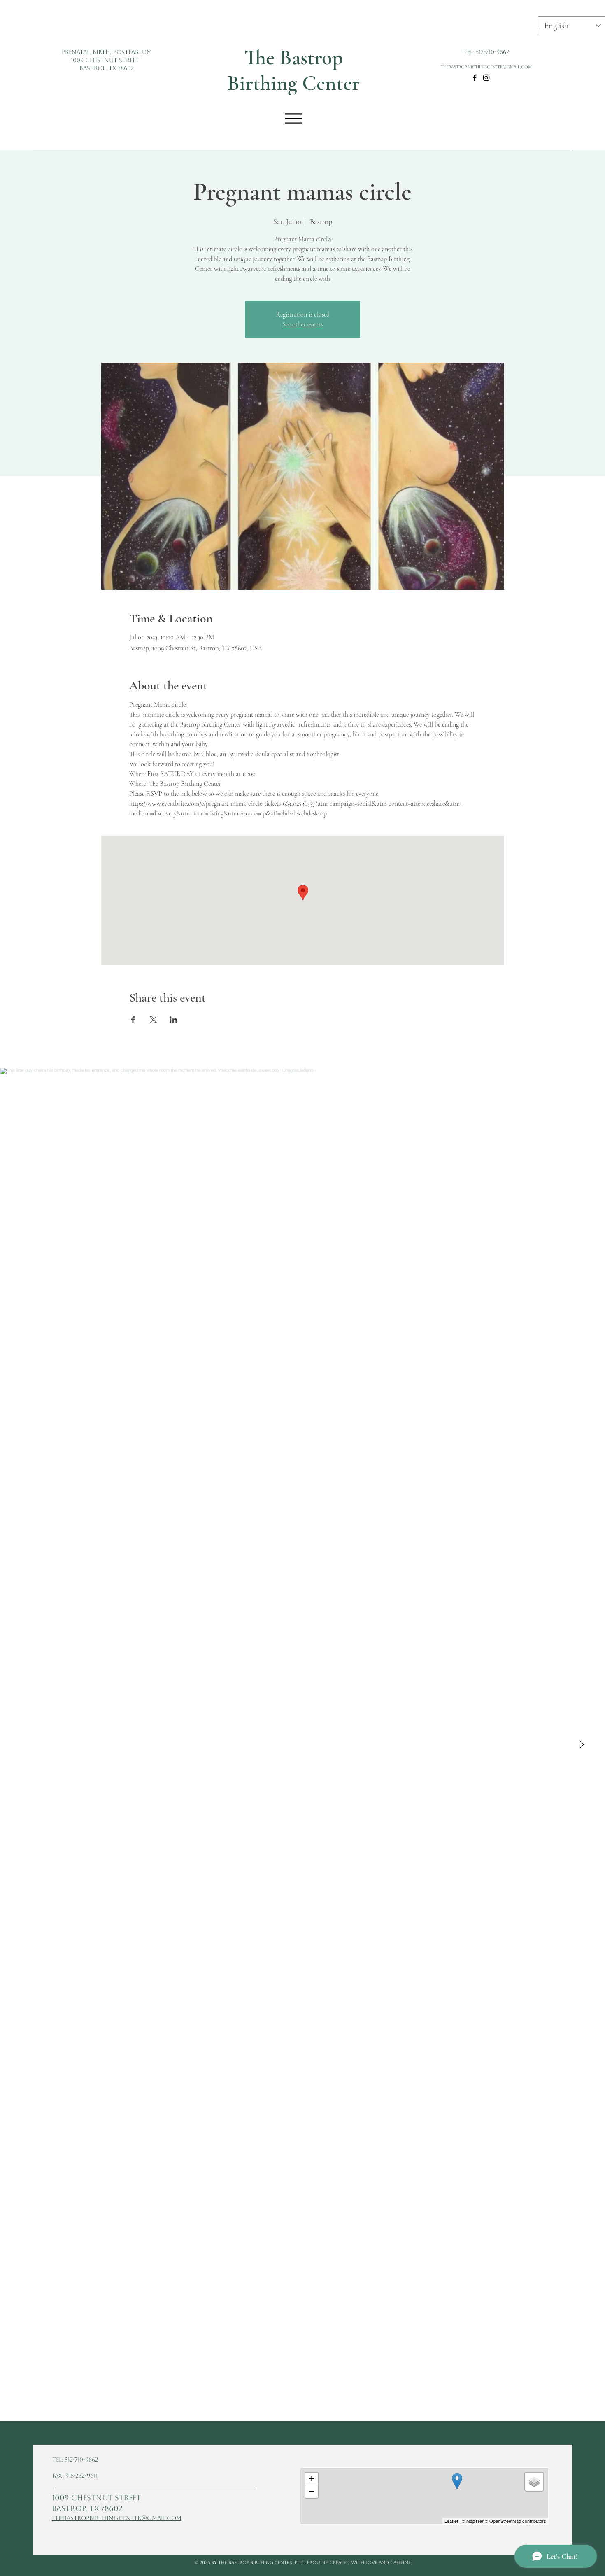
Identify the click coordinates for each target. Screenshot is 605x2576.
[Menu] (294, 118)
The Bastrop (293, 58)
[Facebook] (475, 78)
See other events (302, 324)
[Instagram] (486, 78)
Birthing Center (293, 83)
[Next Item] (582, 1745)
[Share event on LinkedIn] (173, 1020)
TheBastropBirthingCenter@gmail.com (486, 67)
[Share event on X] (153, 1020)
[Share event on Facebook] (133, 1020)
